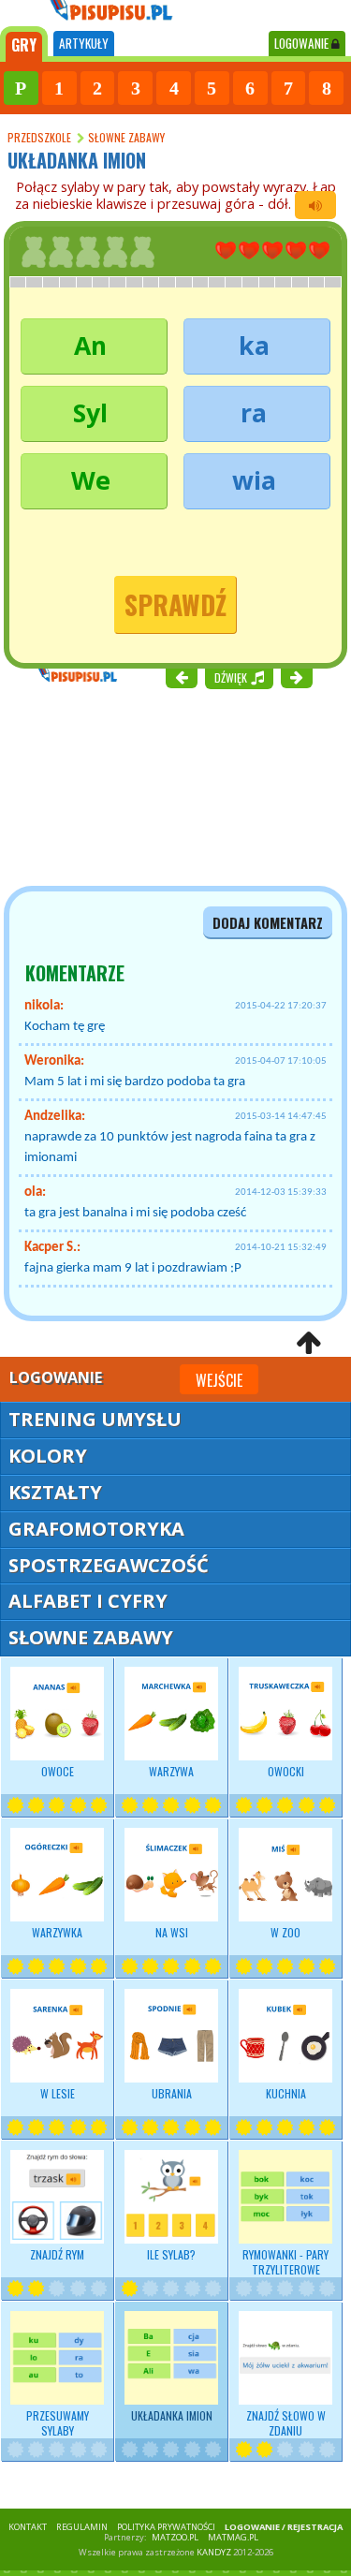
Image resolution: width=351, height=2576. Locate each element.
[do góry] (308, 1342)
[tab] (24, 44)
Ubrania (172, 2093)
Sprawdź (175, 604)
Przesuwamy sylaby (58, 2423)
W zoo (285, 1932)
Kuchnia (286, 2093)
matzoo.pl (175, 2537)
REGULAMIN (82, 2527)
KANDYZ (214, 2552)
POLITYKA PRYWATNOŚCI (166, 2527)
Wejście (219, 1380)
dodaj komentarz (268, 923)
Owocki (286, 1771)
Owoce (58, 1771)
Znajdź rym (57, 2254)
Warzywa (171, 1771)
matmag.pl (233, 2537)
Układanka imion (172, 2415)
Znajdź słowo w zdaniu (286, 2423)
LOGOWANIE (303, 43)
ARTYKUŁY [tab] (84, 43)
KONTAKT (28, 2527)
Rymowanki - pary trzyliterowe (285, 2262)
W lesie (58, 2093)
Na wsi (172, 1932)
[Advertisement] (112, 786)
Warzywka (57, 1932)
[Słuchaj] (315, 205)
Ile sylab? (171, 2254)
